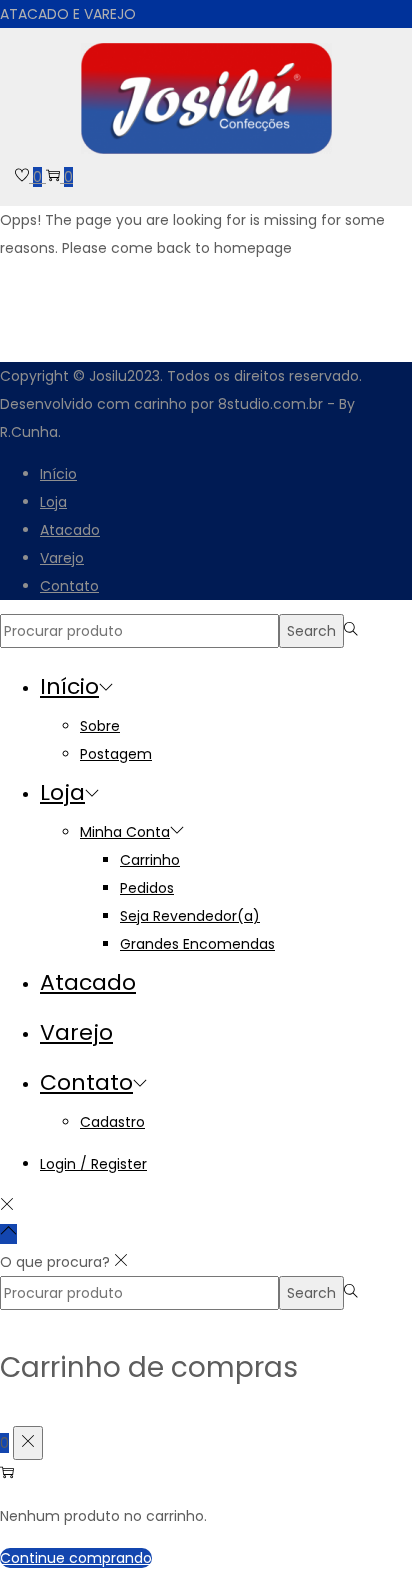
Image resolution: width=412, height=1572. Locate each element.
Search (311, 631)
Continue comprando (76, 1558)
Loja (53, 502)
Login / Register (93, 1164)
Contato (69, 586)
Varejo (62, 558)
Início (58, 474)
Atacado (70, 530)
